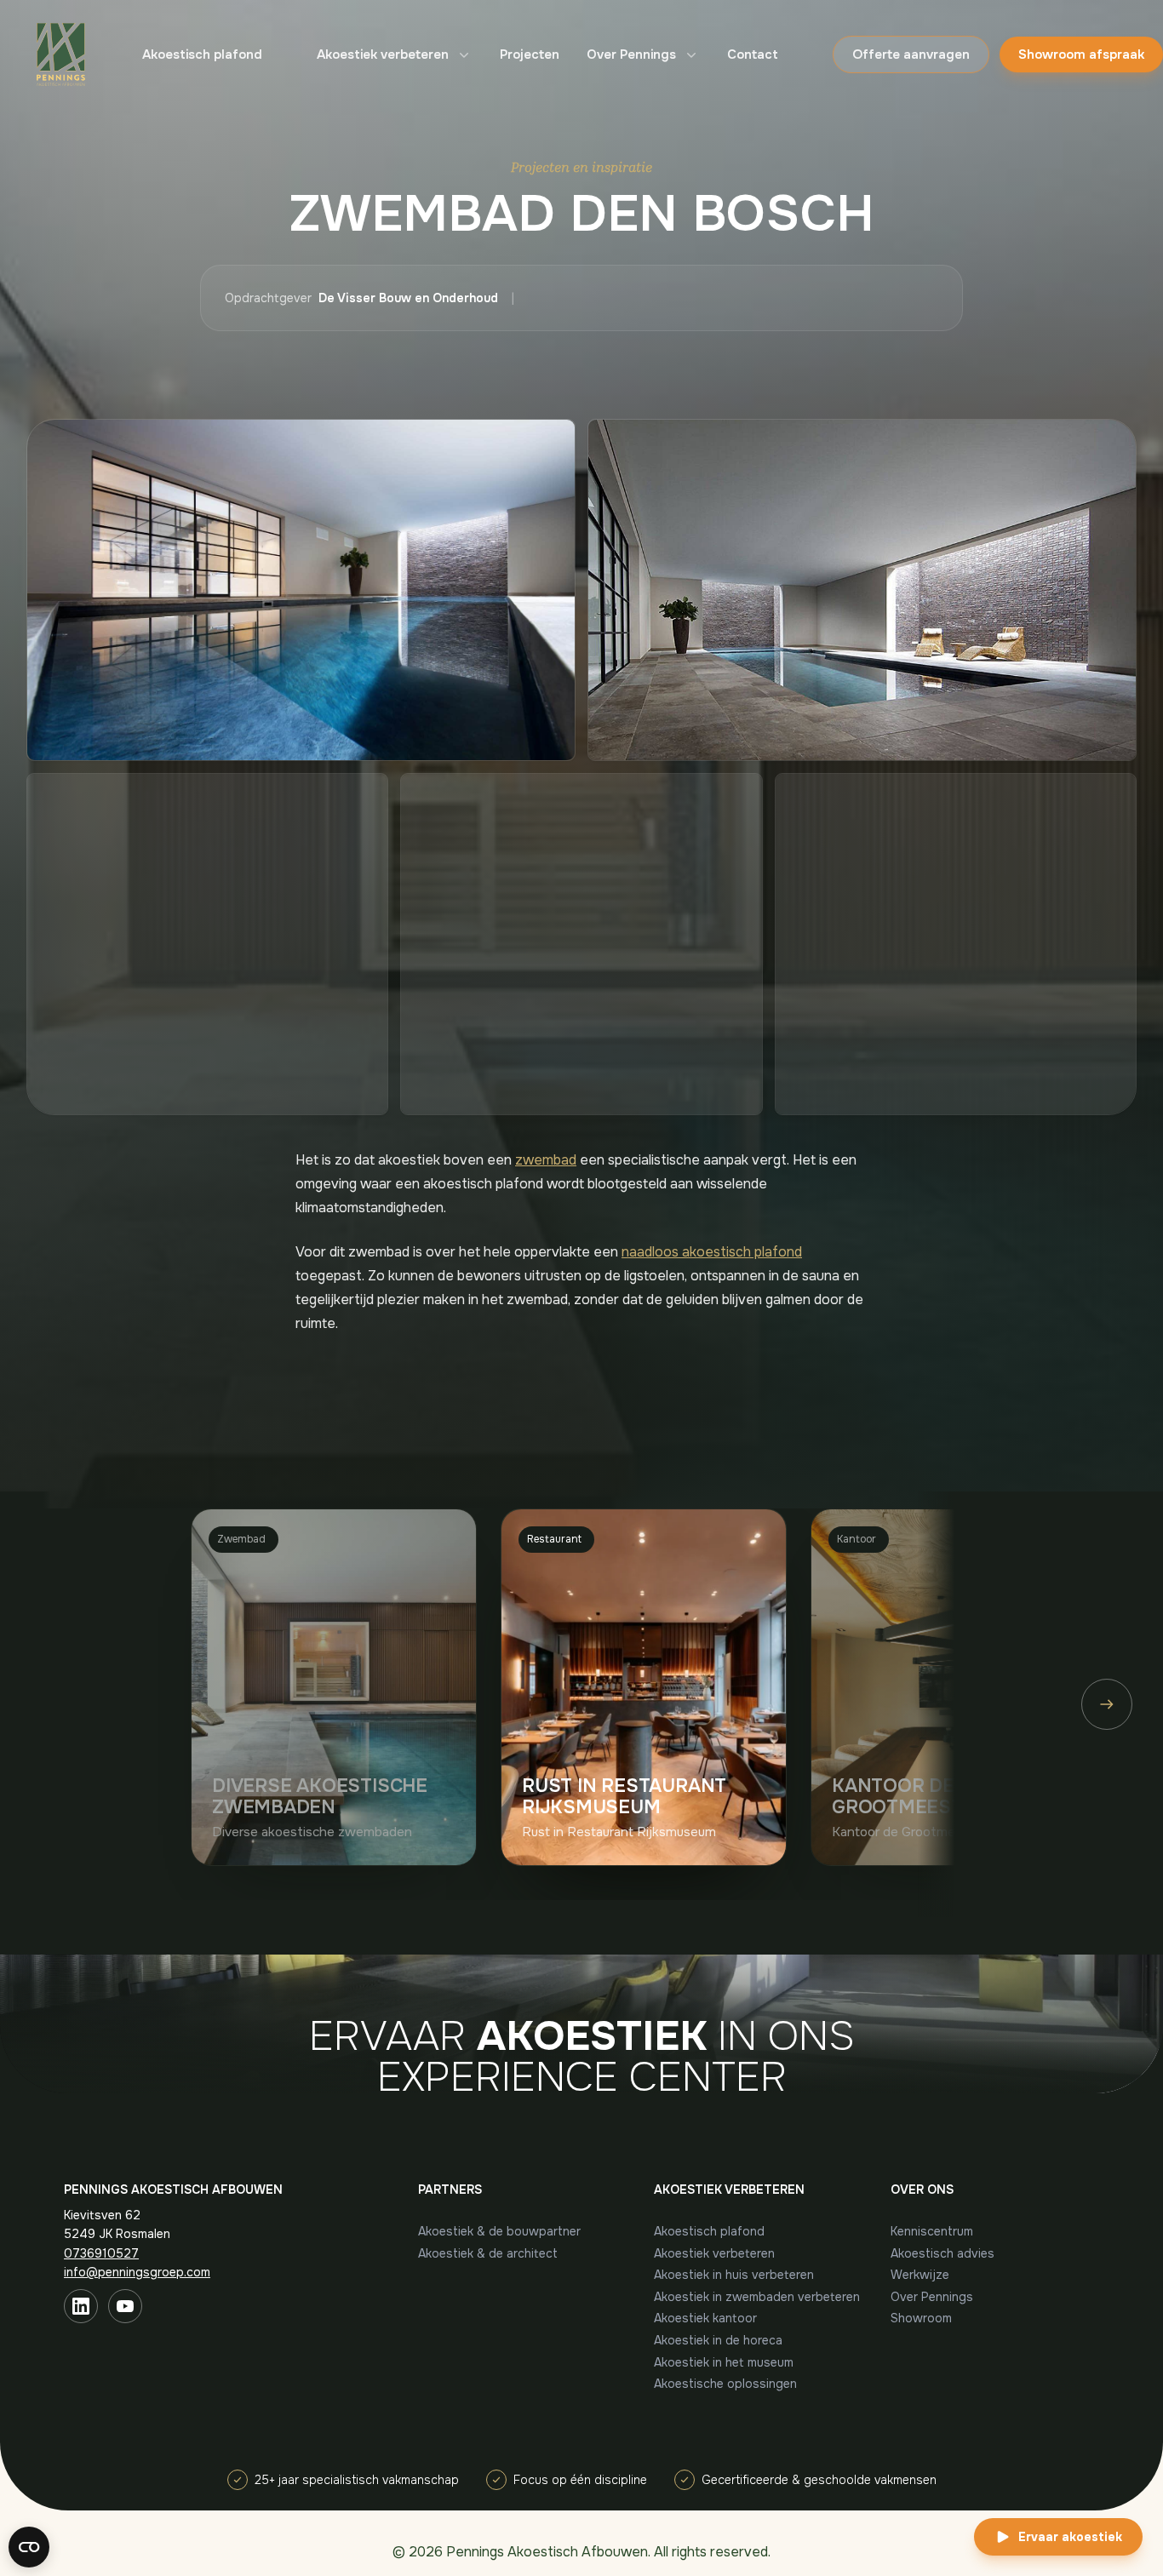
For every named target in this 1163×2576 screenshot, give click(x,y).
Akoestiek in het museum (724, 2362)
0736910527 (101, 2253)
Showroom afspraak (1081, 54)
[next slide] (1107, 1704)
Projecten (530, 54)
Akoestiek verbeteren (383, 54)
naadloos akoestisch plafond (712, 1252)
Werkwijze (920, 2275)
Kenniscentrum (932, 2231)
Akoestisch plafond (202, 54)
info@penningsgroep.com (137, 2272)
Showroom (921, 2318)
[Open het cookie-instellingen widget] (29, 2547)
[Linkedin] (81, 2306)
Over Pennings (631, 54)
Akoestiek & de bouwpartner (499, 2231)
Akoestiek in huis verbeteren (734, 2275)
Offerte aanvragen (911, 54)
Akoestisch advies (942, 2253)
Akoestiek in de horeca (718, 2340)
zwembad (546, 1160)
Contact (753, 54)
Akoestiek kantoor (705, 2318)
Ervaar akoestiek (1070, 2537)
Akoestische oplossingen (725, 2384)
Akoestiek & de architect (488, 2253)
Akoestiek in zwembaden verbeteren (757, 2297)
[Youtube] (125, 2306)
